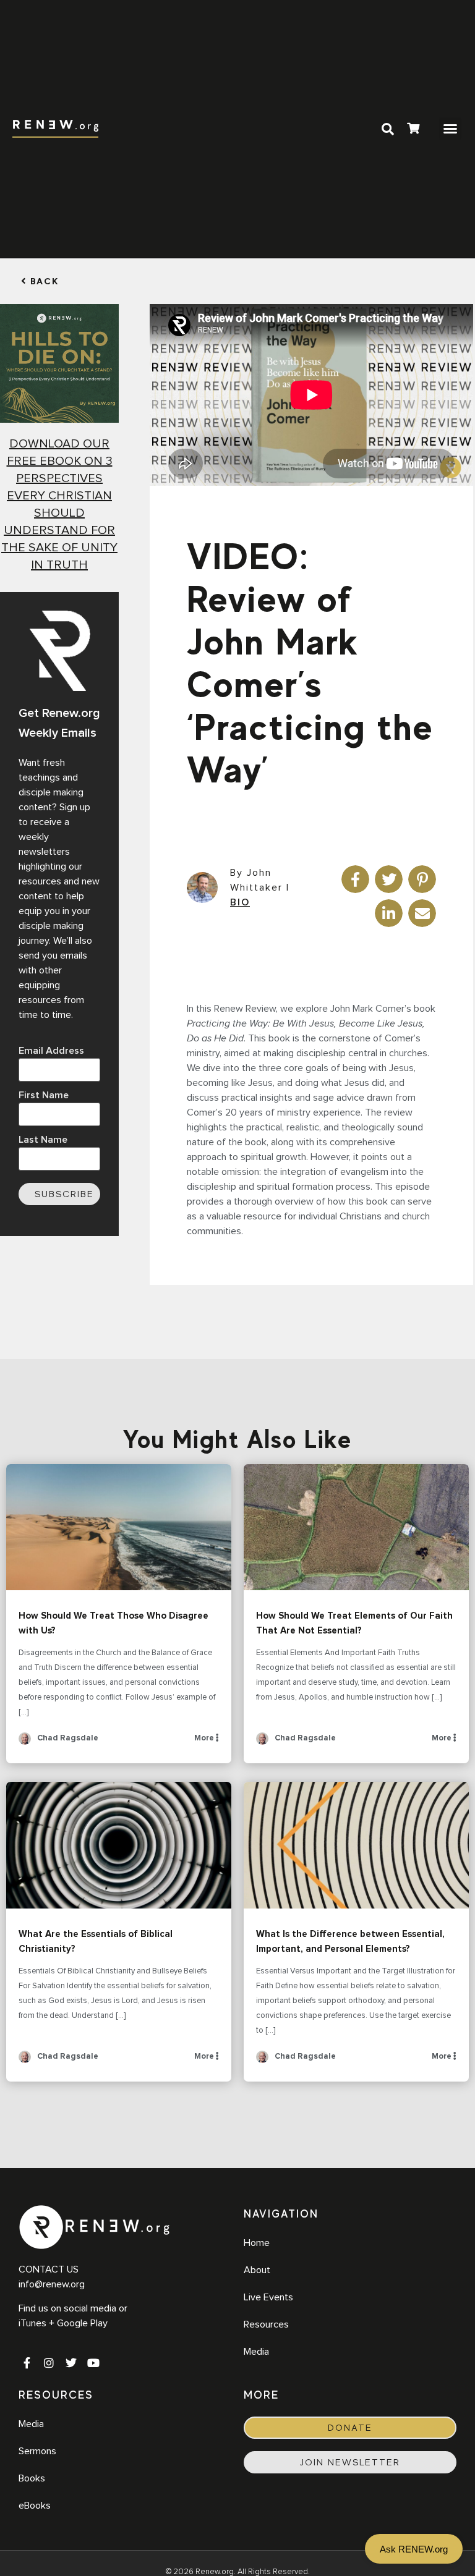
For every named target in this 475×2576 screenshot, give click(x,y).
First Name (44, 1095)
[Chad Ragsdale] (25, 1743)
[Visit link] (413, 130)
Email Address (51, 1051)
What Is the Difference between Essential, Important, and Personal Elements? (356, 1845)
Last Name (43, 1140)
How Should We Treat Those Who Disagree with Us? (119, 1527)
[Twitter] (71, 2363)
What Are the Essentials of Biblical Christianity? (119, 1845)
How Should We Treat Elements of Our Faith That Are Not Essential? (356, 1527)
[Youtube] (93, 2363)
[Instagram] (49, 2363)
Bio (240, 902)
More (205, 1738)
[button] (450, 129)
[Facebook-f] (27, 2363)
